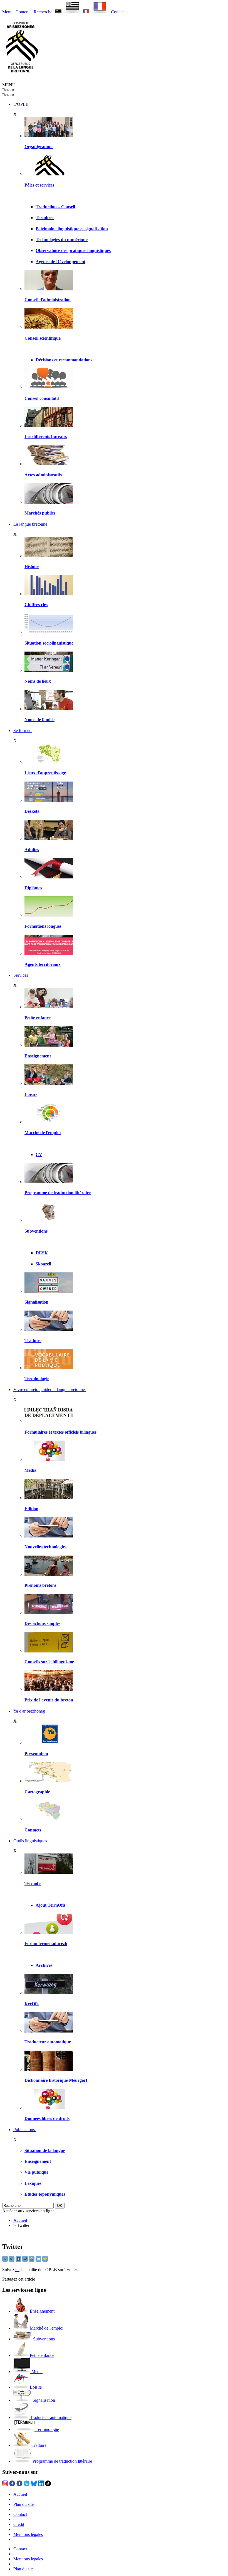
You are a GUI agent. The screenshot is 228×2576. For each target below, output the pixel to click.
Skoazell (43, 1264)
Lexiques (33, 2183)
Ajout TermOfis (50, 1905)
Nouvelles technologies (45, 1547)
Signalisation (36, 1302)
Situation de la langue (45, 2150)
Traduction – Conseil (55, 207)
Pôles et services (39, 185)
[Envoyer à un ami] (39, 2260)
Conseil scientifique (43, 338)
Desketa (32, 811)
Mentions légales (28, 2534)
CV (39, 1154)
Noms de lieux (38, 681)
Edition (31, 1509)
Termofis (33, 1883)
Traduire (33, 1340)
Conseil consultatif (42, 398)
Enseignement (38, 1056)
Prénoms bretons (40, 1585)
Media (30, 1470)
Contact (118, 12)
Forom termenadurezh (46, 1944)
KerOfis (32, 2004)
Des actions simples (42, 1623)
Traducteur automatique (48, 2042)
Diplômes (33, 888)
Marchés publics (40, 513)
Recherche (43, 12)
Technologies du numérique (62, 240)
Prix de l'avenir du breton (49, 1700)
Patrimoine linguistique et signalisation (72, 229)
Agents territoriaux (43, 964)
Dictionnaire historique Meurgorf (56, 2080)
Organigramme (39, 147)
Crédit (19, 2524)
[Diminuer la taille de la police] (6, 2260)
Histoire (32, 566)
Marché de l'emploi (43, 1132)
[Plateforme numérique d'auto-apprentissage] (49, 800)
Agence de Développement (60, 262)
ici (17, 2270)
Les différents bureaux (46, 436)
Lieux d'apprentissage (45, 773)
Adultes (32, 850)
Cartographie (37, 1792)
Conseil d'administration (48, 300)
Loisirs (31, 1094)
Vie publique (36, 2172)
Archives (44, 1965)
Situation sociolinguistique (49, 643)
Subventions (36, 1231)
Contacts (33, 1830)
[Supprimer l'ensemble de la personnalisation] (26, 2260)
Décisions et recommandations (64, 360)
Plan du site (23, 2504)
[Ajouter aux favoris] (45, 2260)
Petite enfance (38, 1018)
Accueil (20, 2220)
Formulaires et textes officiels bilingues (60, 1432)
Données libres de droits (47, 2118)
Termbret (45, 218)
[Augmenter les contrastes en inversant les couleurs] (19, 2260)
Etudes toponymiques (45, 2194)
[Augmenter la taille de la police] (12, 2260)
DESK (42, 1253)
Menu (7, 12)
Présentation (36, 1753)
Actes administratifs (43, 475)
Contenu (23, 12)
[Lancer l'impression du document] (32, 2260)
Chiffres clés (36, 605)
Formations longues (43, 926)
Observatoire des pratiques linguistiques (73, 250)
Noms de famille (39, 720)
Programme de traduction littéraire (58, 1193)
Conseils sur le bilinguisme (49, 1662)
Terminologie (37, 1379)
